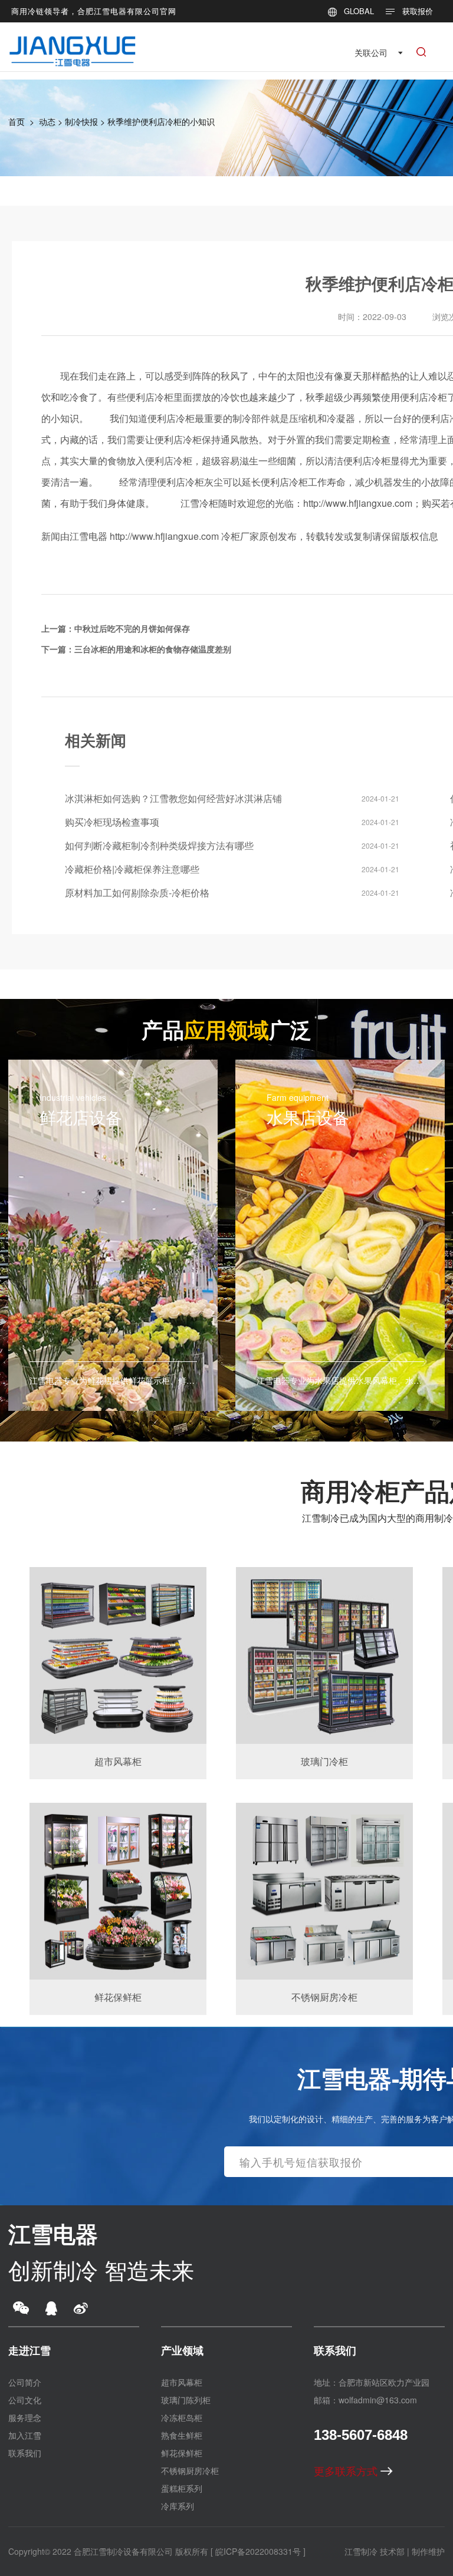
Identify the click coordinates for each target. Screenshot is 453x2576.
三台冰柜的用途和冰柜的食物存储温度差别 (153, 649)
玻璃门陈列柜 (186, 2400)
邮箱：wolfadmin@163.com (365, 2400)
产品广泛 (226, 1029)
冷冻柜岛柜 (182, 2417)
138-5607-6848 (361, 2435)
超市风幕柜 (182, 2382)
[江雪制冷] (73, 44)
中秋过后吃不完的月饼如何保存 (132, 628)
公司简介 (25, 2382)
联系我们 (25, 2453)
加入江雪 (25, 2435)
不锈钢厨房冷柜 (190, 2471)
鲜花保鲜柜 (182, 2453)
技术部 (392, 2551)
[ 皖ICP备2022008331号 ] (258, 2551)
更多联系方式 (347, 2471)
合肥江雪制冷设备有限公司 (123, 2551)
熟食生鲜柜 (182, 2435)
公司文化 (25, 2400)
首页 (17, 121)
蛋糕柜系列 (182, 2488)
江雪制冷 (361, 2551)
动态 (47, 121)
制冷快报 (81, 121)
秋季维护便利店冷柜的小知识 (161, 121)
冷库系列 (178, 2506)
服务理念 (25, 2417)
